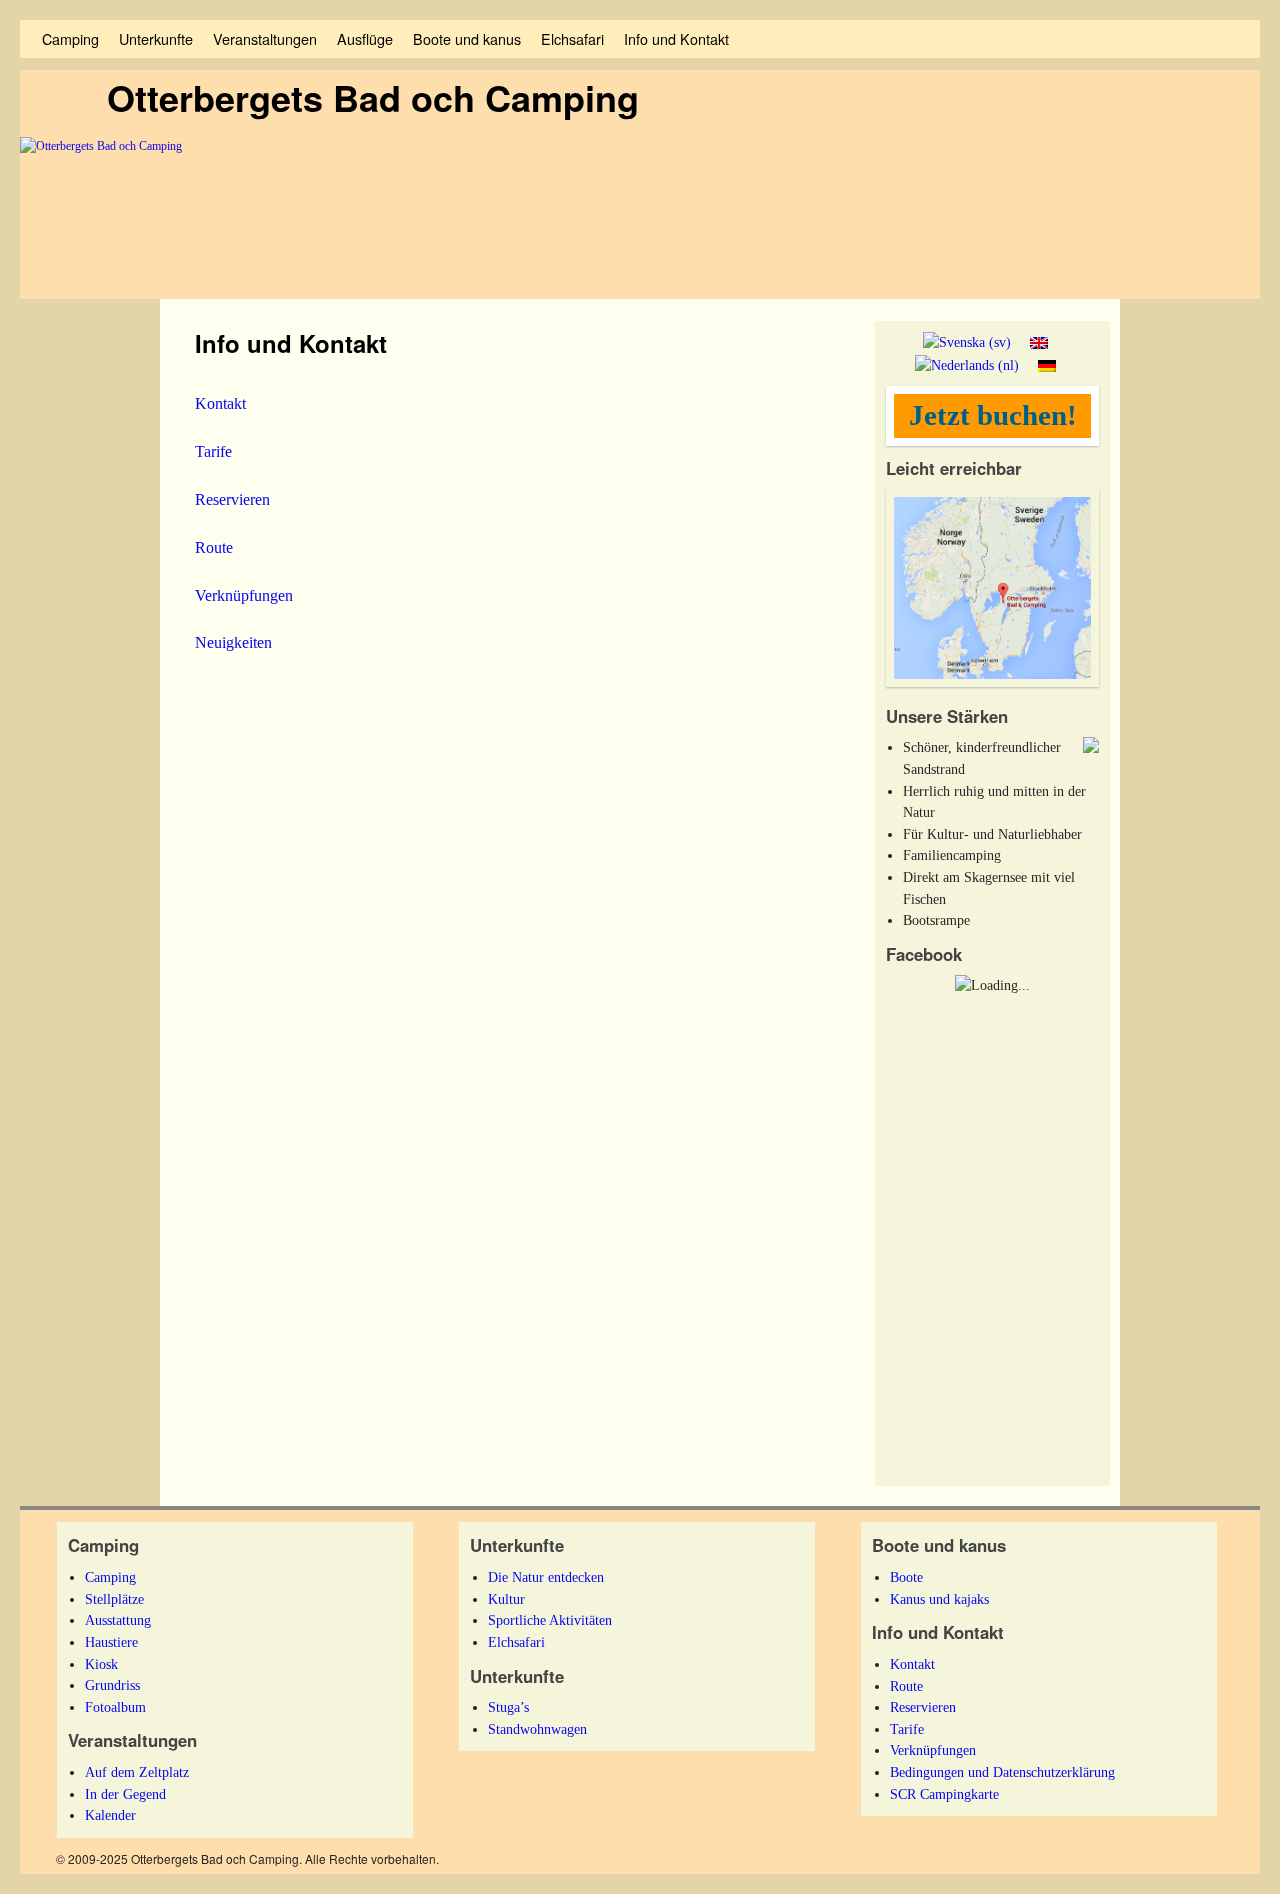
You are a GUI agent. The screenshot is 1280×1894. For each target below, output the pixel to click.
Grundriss (112, 1685)
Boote (906, 1577)
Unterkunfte (156, 38)
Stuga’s (508, 1707)
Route (214, 547)
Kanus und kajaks (939, 1599)
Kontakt (220, 403)
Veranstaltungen (265, 38)
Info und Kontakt (676, 38)
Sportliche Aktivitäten (550, 1620)
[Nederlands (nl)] (967, 364)
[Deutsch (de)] (1047, 364)
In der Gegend (125, 1794)
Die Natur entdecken (546, 1577)
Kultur (506, 1599)
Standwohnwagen (537, 1729)
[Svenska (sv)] (967, 342)
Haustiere (111, 1642)
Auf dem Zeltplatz (137, 1772)
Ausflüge (365, 38)
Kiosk (101, 1664)
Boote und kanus (467, 38)
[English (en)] (1039, 342)
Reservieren (232, 499)
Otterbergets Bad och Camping (373, 97)
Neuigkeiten (233, 642)
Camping (70, 38)
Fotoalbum (115, 1707)
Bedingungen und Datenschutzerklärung (1002, 1772)
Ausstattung (118, 1620)
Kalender (110, 1815)
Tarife (213, 451)
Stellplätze (114, 1599)
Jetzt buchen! (993, 415)
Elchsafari (572, 38)
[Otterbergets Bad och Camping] (640, 218)
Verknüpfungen (244, 595)
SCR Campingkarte (944, 1794)
